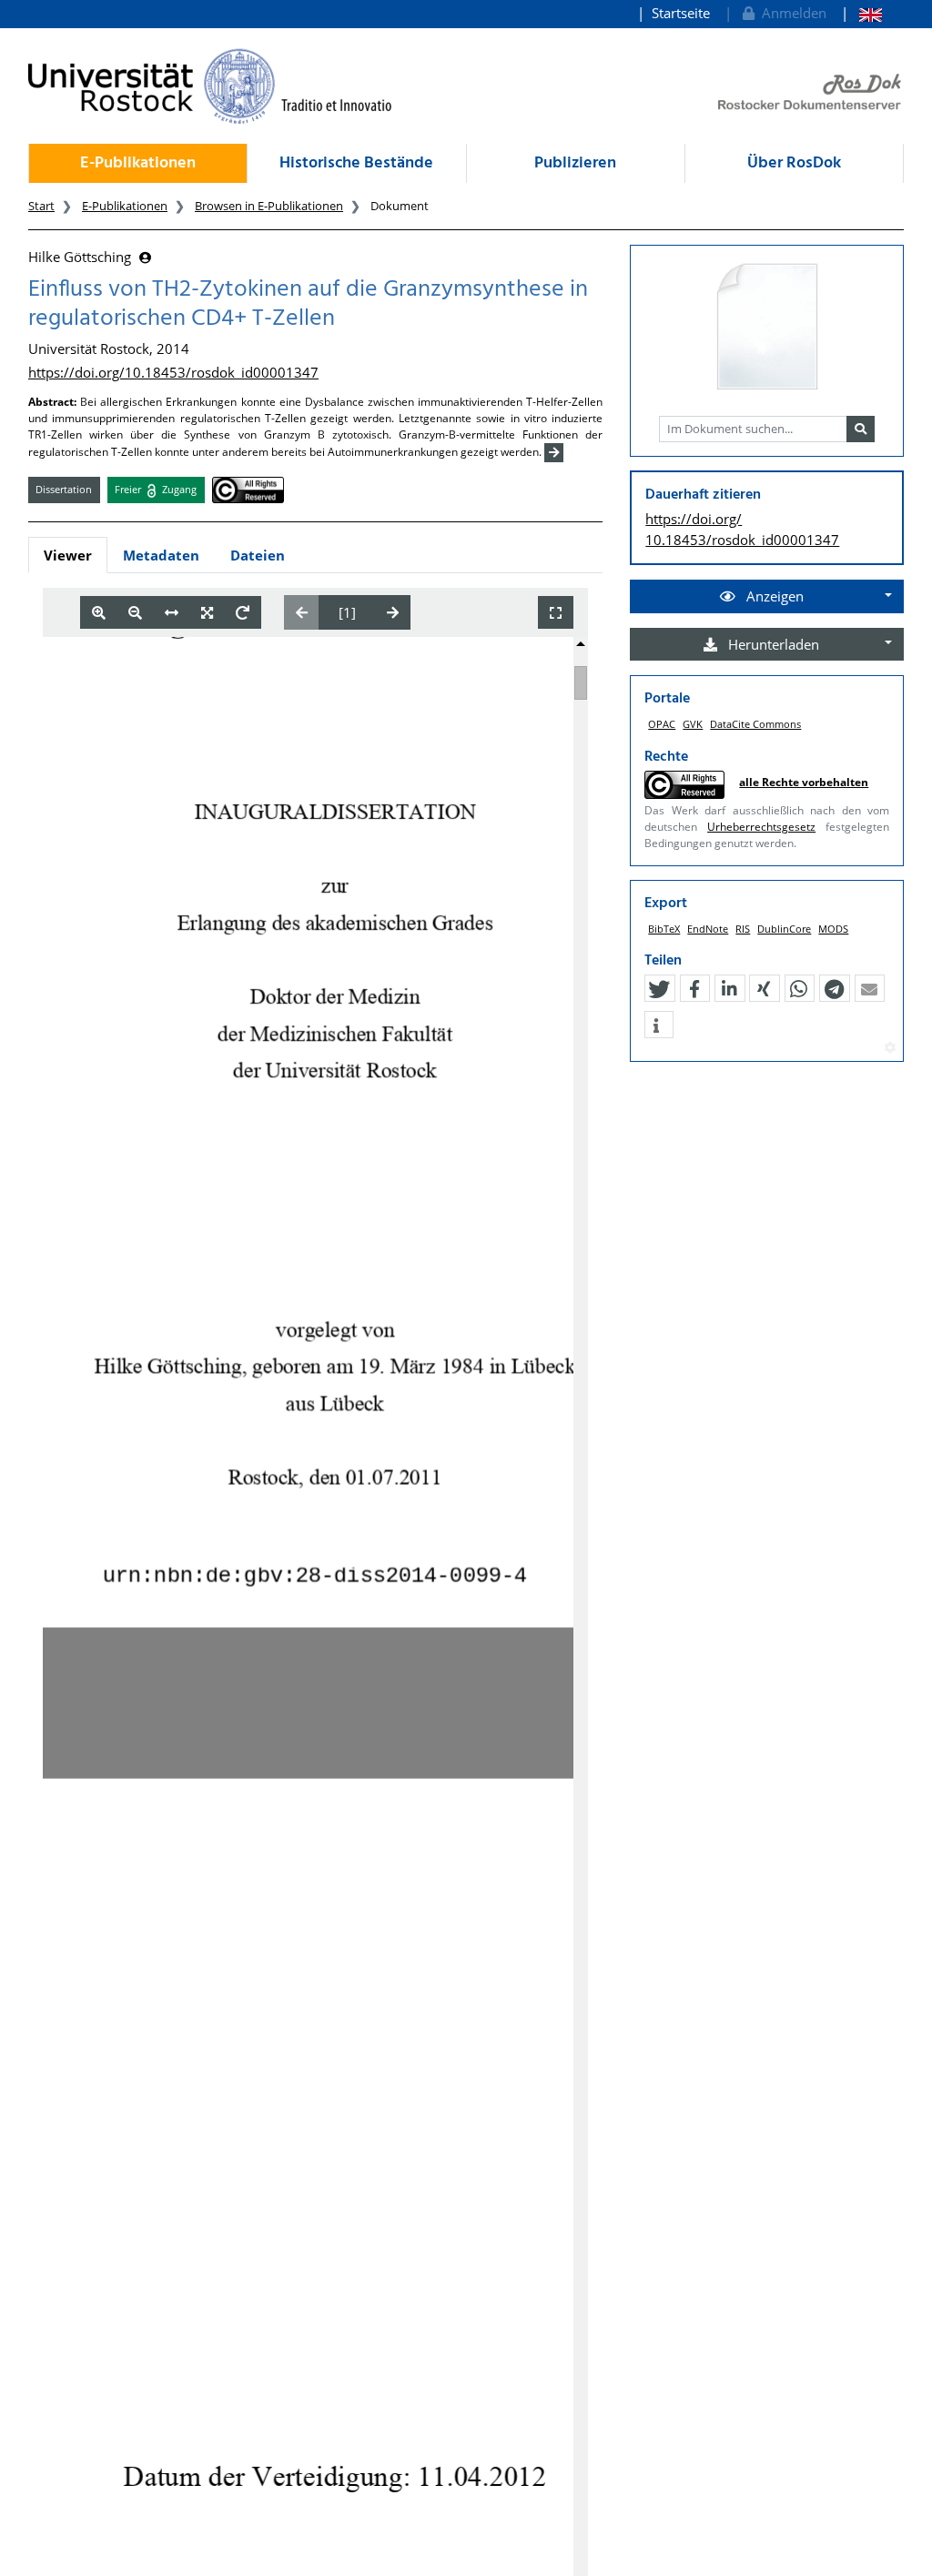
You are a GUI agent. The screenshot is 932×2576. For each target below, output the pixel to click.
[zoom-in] (99, 613)
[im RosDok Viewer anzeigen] (767, 328)
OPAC (662, 724)
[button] (659, 989)
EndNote (708, 929)
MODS (833, 929)
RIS (743, 929)
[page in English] (861, 13)
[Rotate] (243, 613)
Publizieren (575, 163)
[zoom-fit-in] (207, 613)
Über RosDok (794, 163)
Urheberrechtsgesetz (761, 827)
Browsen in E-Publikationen (269, 206)
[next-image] (393, 612)
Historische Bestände (356, 163)
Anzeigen (773, 596)
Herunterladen (772, 644)
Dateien (258, 555)
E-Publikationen (138, 163)
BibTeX (664, 929)
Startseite (681, 13)
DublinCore (784, 929)
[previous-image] (302, 612)
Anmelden (790, 13)
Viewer (68, 555)
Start (41, 206)
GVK (693, 724)
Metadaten (161, 555)
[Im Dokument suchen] (861, 429)
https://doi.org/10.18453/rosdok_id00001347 (173, 372)
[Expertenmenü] (890, 1048)
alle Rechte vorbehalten (804, 782)
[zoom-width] (172, 613)
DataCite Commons (755, 724)
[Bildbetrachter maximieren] (556, 613)
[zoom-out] (135, 613)
